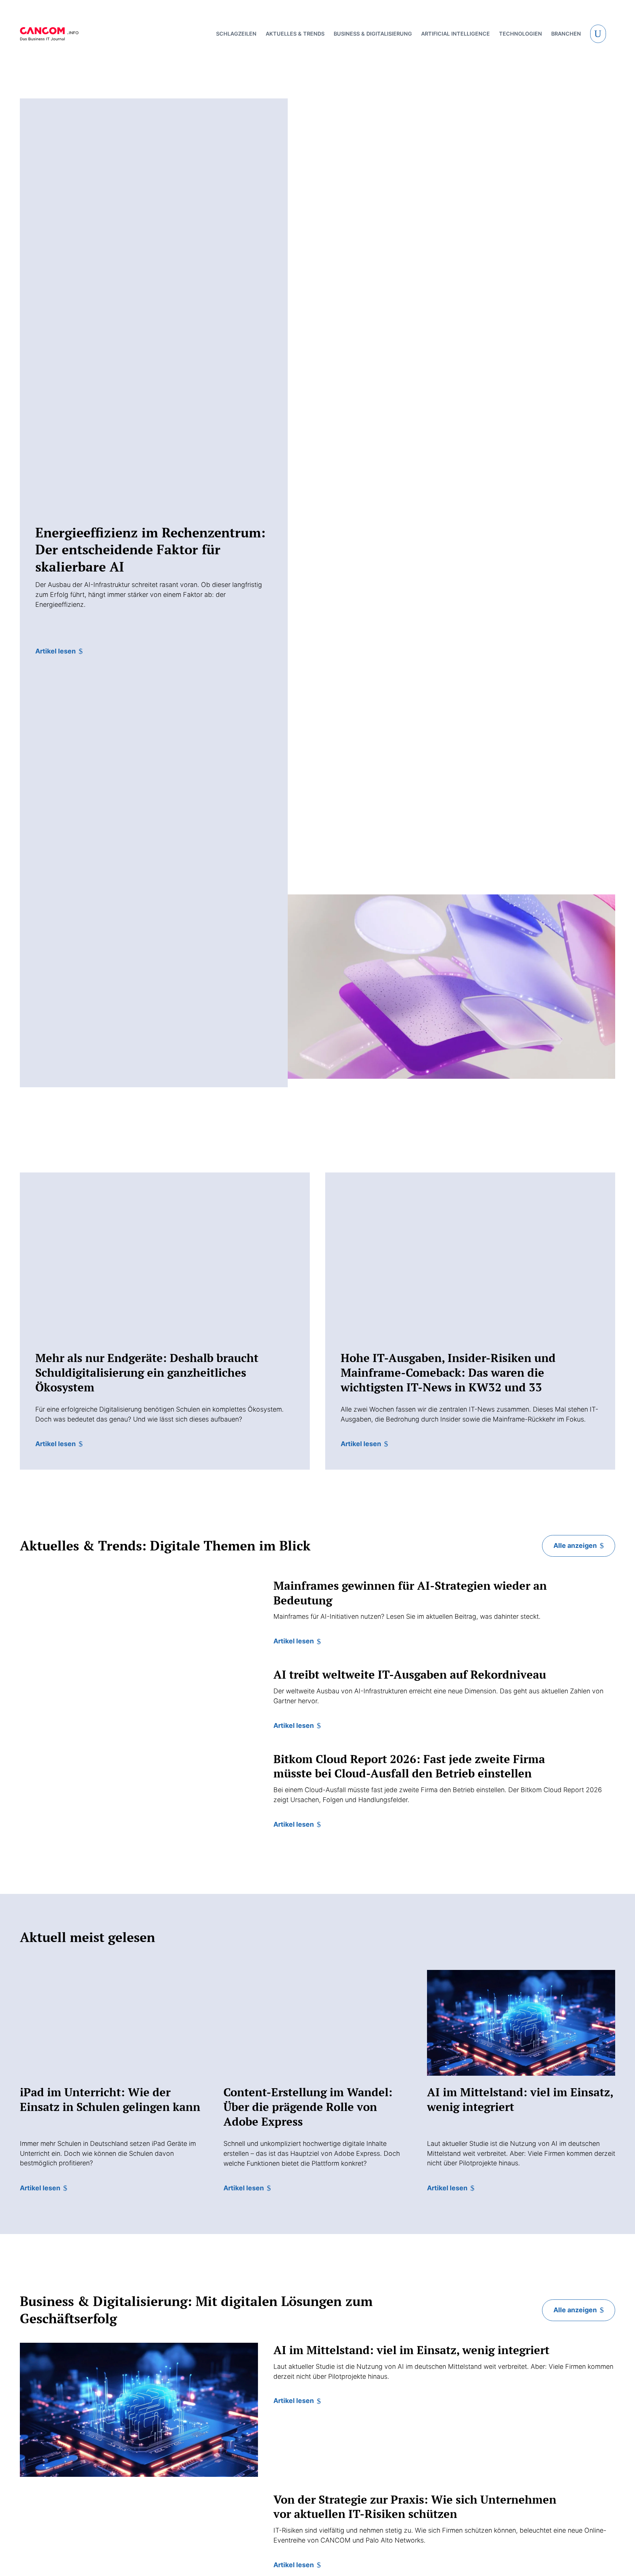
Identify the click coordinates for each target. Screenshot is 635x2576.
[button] (598, 34)
